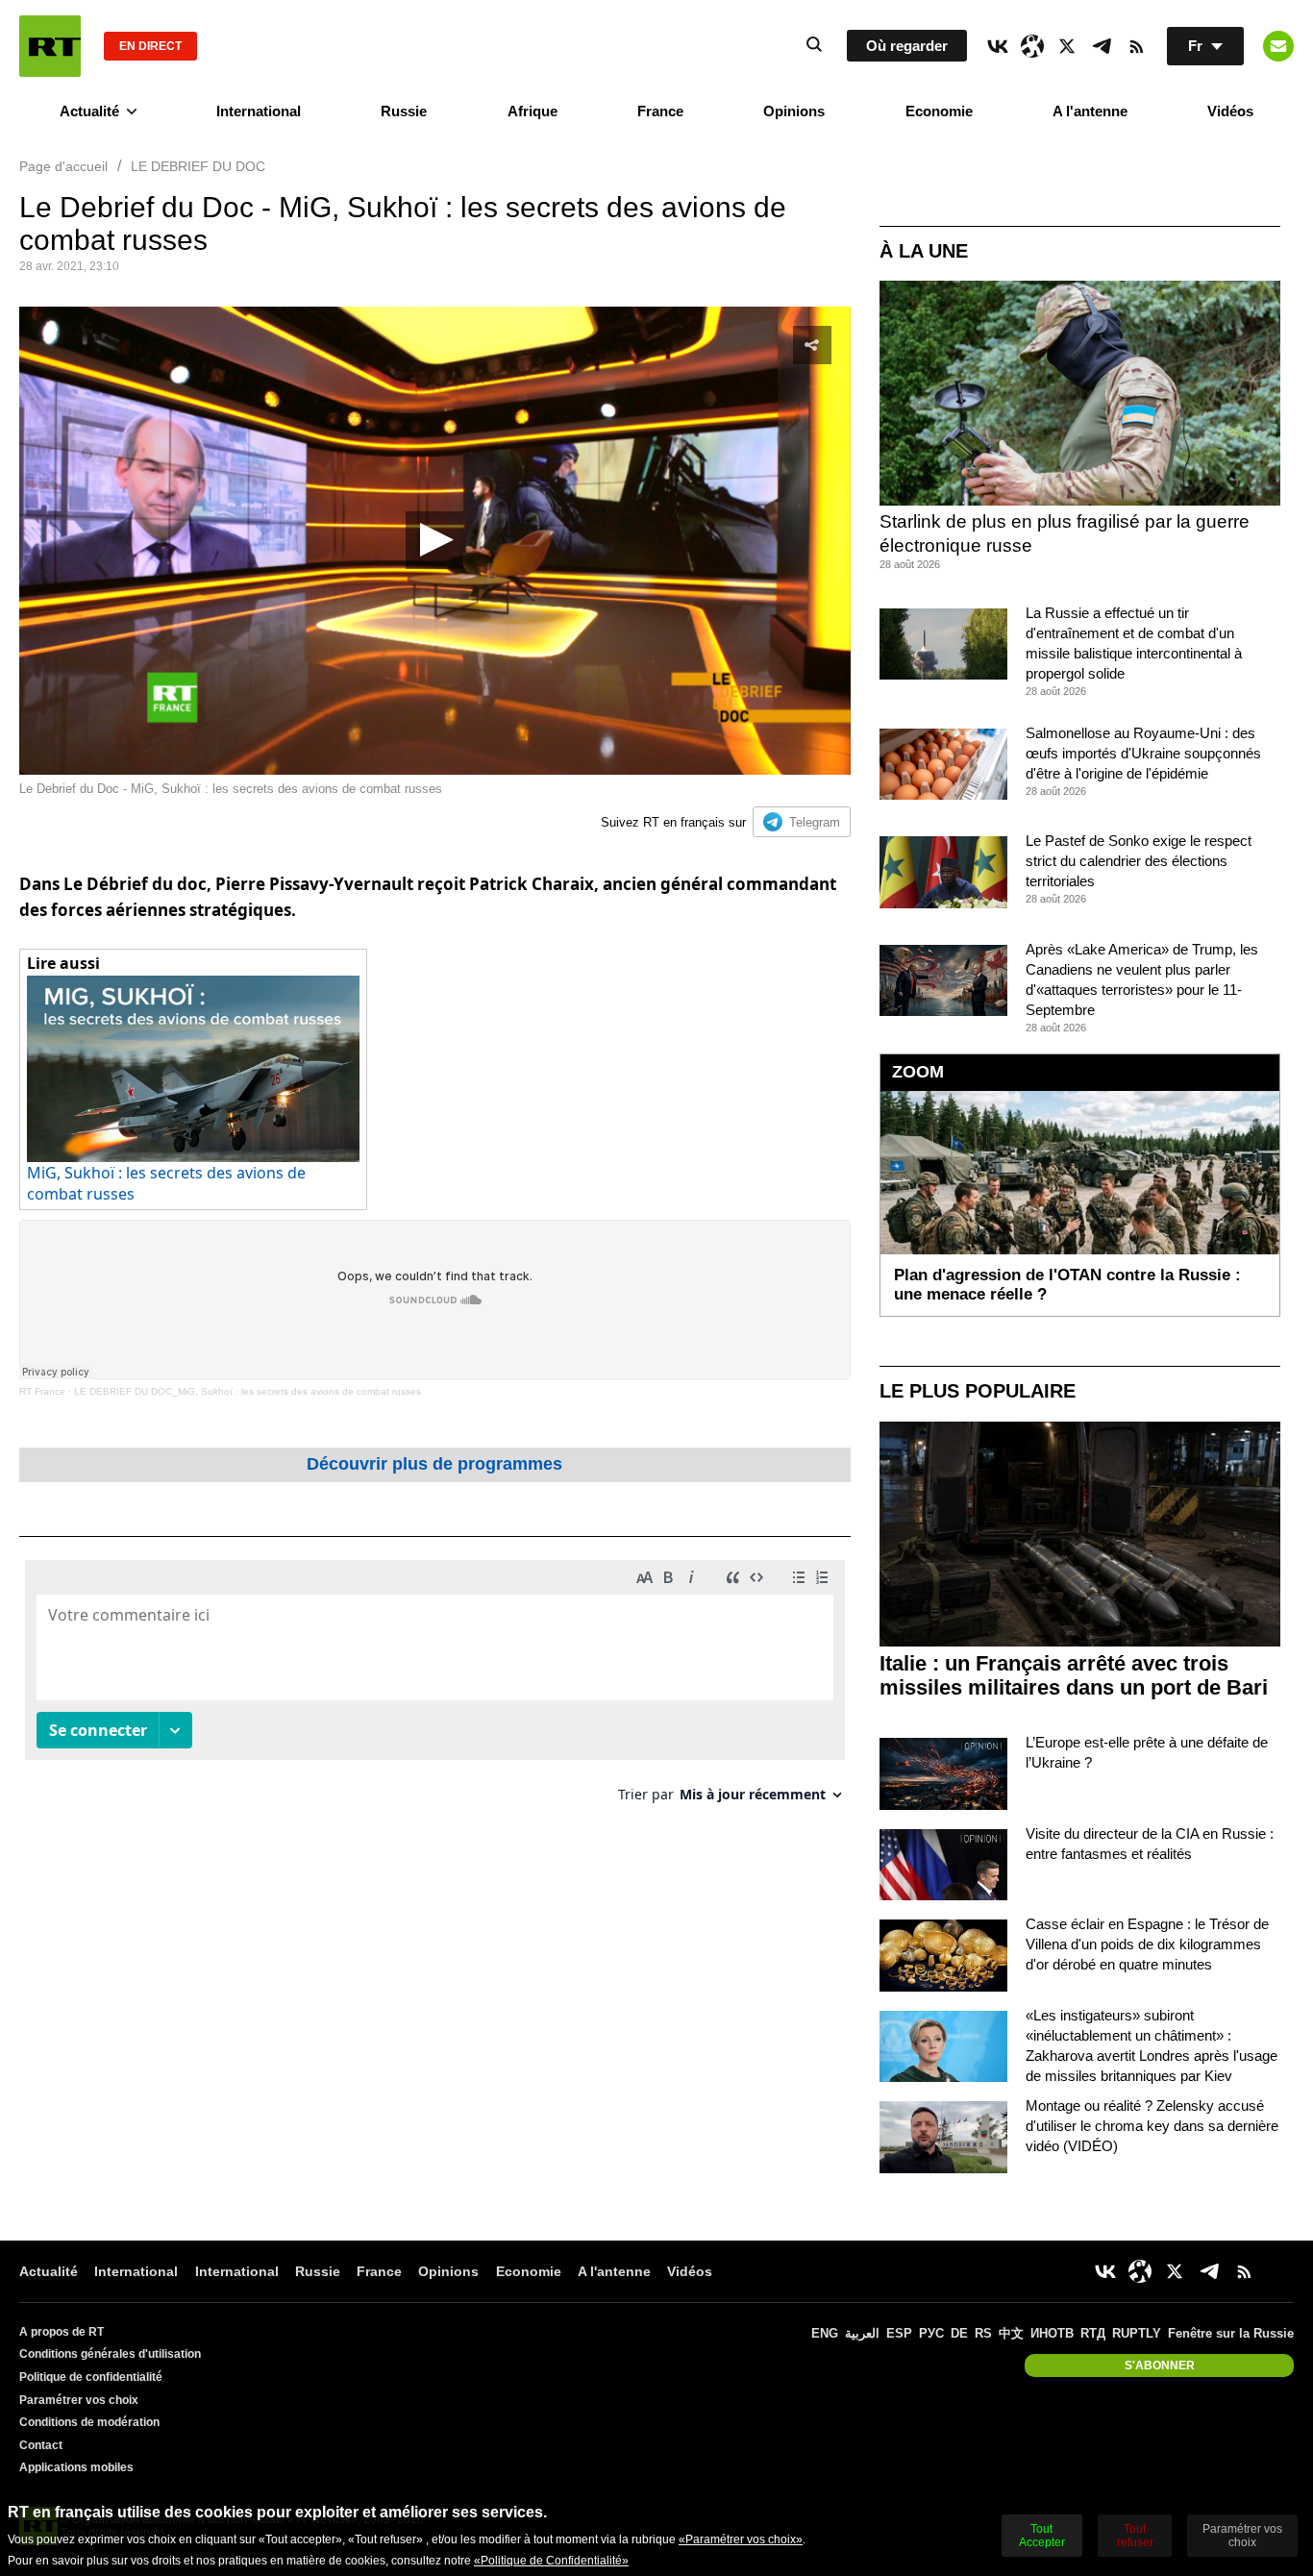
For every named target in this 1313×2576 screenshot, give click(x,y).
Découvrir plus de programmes (434, 1464)
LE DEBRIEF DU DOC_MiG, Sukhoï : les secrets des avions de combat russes (248, 1391)
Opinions (794, 111)
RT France (42, 1391)
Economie (939, 111)
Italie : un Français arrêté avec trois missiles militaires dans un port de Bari (1074, 1675)
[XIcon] (1067, 46)
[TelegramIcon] (1102, 46)
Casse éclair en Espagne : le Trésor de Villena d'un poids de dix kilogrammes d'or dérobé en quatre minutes (1147, 1944)
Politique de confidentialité (91, 2377)
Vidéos (1230, 111)
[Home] (50, 46)
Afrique (533, 111)
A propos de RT (62, 2332)
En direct (150, 46)
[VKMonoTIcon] (998, 46)
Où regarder (907, 46)
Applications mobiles (76, 2467)
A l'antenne (1090, 111)
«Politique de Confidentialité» (551, 2561)
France (660, 111)
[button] (434, 540)
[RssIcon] (1136, 46)
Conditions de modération (89, 2422)
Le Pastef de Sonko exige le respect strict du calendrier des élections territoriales (1139, 861)
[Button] (1278, 46)
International (259, 111)
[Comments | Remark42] (435, 1688)
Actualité (89, 111)
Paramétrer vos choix (79, 2400)
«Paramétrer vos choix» (741, 2539)
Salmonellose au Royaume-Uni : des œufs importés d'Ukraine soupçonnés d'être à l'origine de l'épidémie (1143, 753)
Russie (404, 111)
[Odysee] (1032, 46)
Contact (41, 2445)
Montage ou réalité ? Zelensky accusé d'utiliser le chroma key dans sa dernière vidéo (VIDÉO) (1152, 2126)
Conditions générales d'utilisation (110, 2354)
